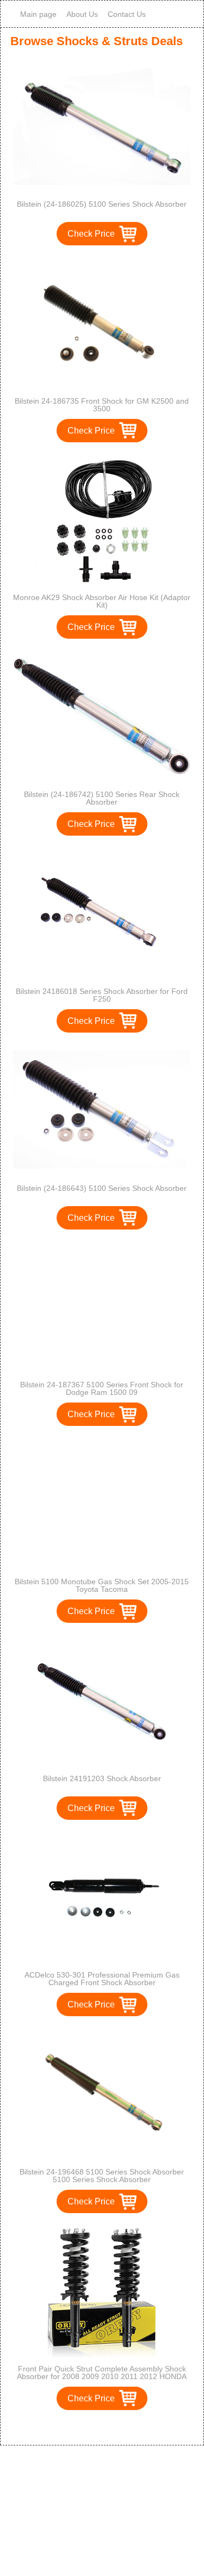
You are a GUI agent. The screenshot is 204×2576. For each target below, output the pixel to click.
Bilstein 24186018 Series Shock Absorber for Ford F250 (102, 995)
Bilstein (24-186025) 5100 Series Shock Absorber (102, 204)
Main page (38, 14)
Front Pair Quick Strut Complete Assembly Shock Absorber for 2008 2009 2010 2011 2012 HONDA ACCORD (102, 2376)
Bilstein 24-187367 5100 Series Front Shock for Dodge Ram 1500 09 (102, 1388)
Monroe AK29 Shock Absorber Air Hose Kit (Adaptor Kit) (102, 601)
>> (122, 2426)
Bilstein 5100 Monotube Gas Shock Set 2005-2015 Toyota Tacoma (102, 1585)
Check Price (91, 234)
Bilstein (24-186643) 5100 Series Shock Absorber (102, 1188)
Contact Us (127, 14)
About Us (82, 14)
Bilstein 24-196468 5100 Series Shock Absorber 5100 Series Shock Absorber (102, 2176)
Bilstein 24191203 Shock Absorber (102, 1778)
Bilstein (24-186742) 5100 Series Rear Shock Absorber (102, 798)
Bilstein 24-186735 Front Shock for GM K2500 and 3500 (102, 405)
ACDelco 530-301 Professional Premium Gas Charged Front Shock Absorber (102, 1979)
